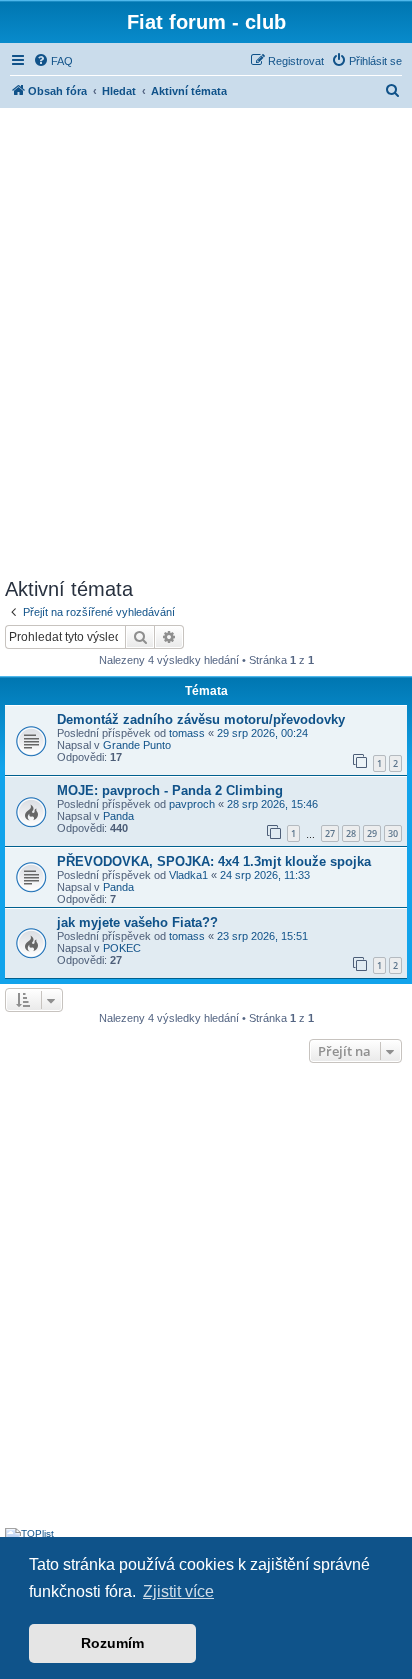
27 (330, 833)
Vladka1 (188, 875)
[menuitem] (53, 61)
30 (393, 833)
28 (351, 833)
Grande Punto (137, 745)
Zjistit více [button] (178, 1591)
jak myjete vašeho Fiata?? (137, 922)
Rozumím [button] (112, 1643)
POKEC (122, 948)
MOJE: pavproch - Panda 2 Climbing (170, 790)
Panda (118, 816)
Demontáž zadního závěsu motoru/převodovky (201, 719)
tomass (187, 733)
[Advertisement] (206, 340)
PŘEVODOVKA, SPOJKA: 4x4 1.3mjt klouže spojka (214, 861)
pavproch (192, 804)
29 (372, 833)
